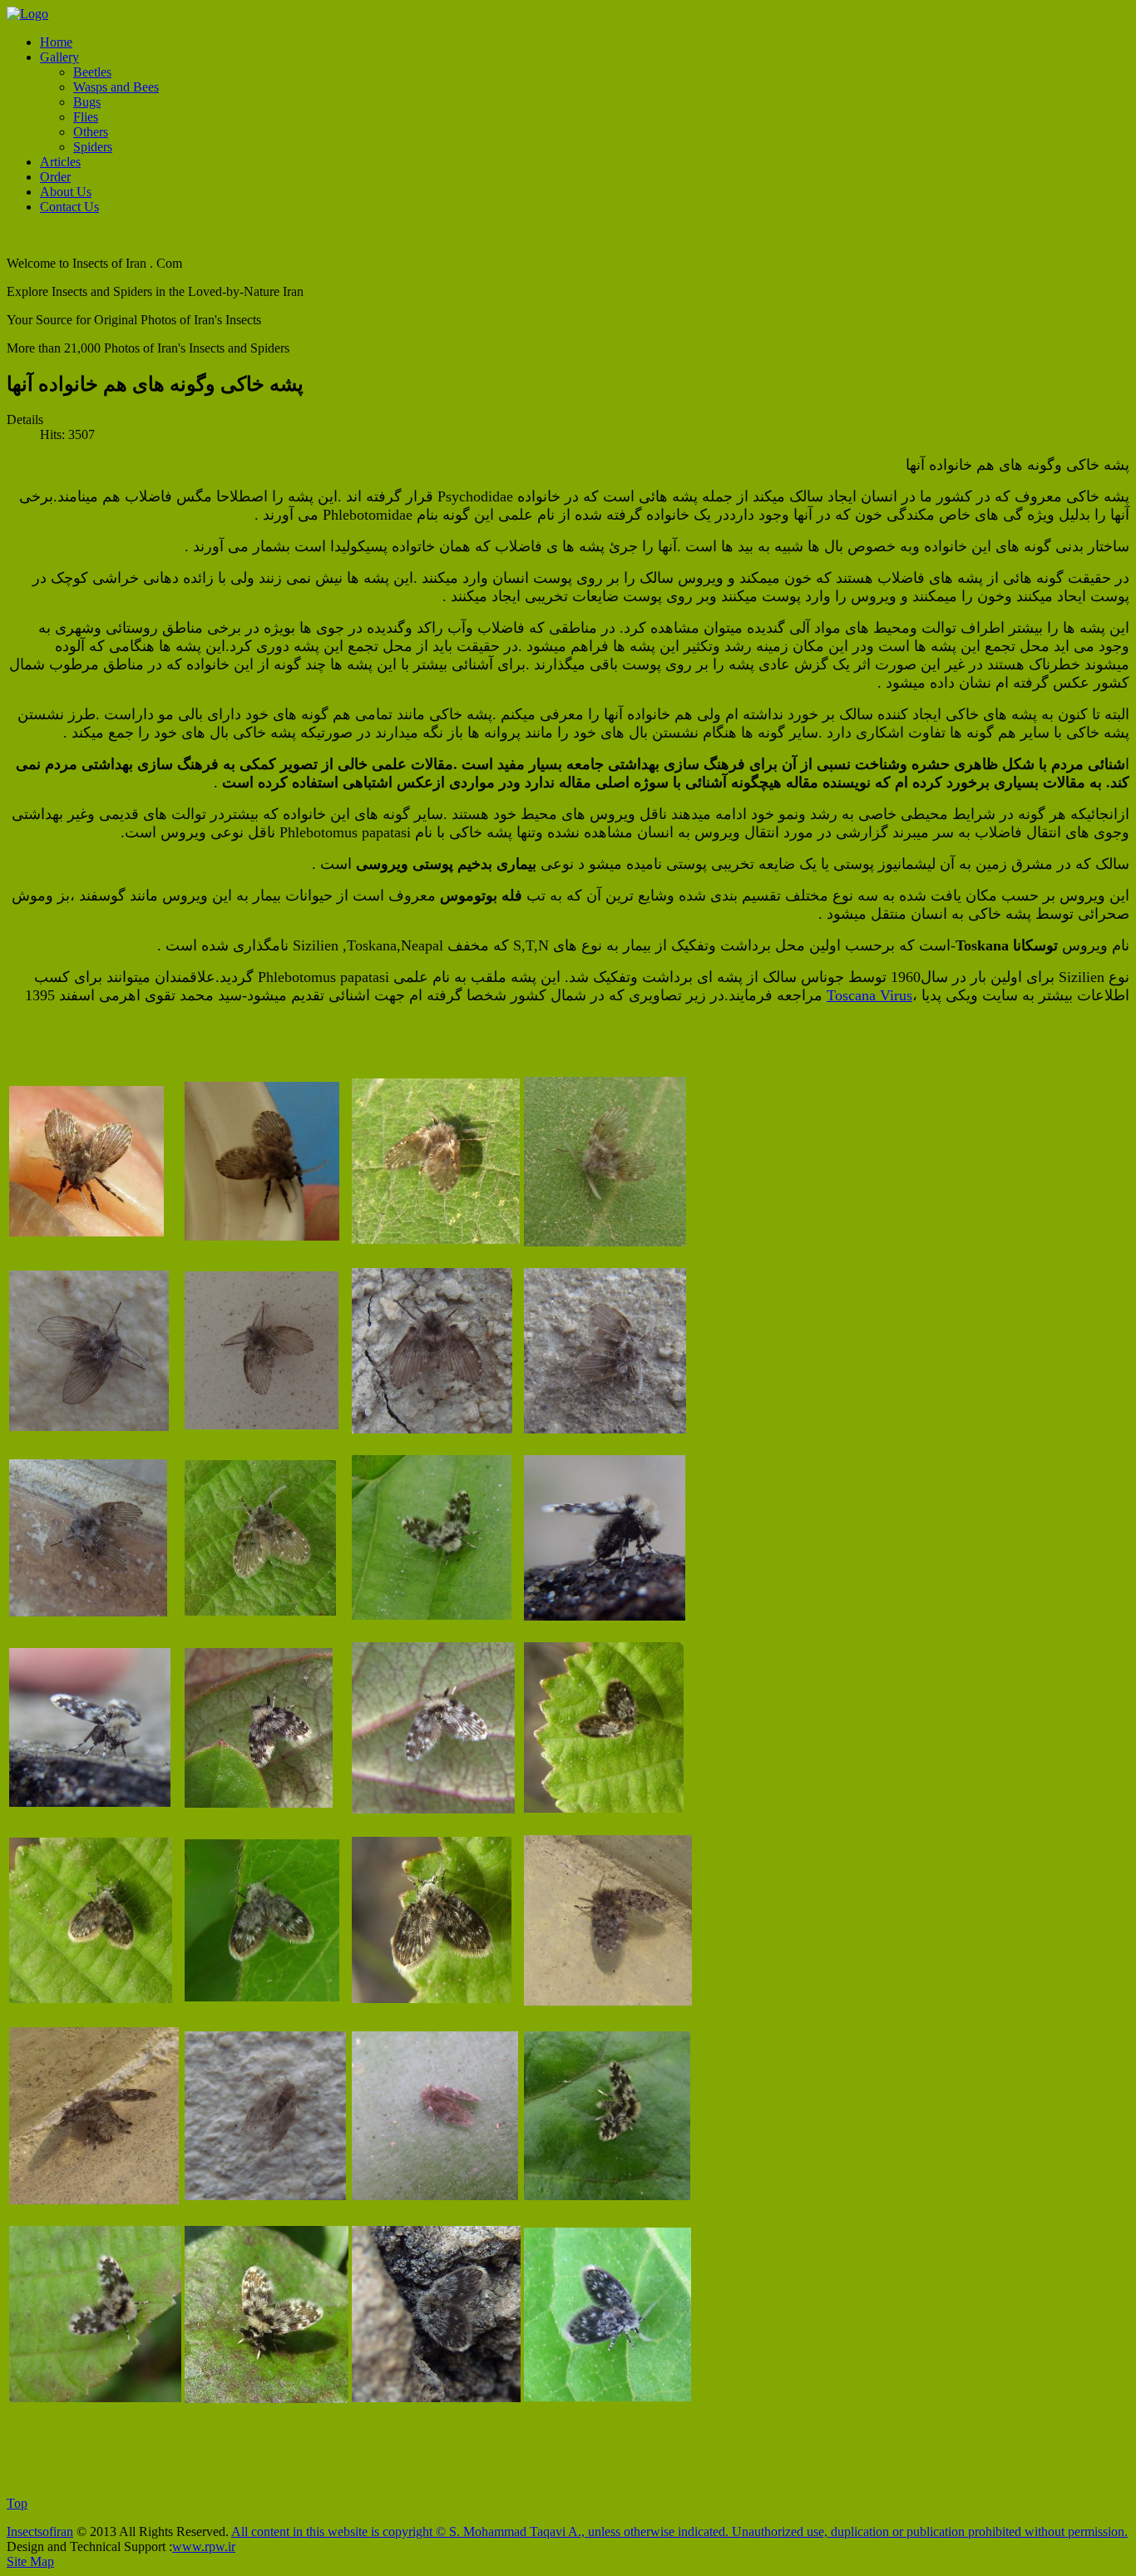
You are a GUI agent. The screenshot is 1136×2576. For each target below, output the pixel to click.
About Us (66, 192)
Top (17, 2503)
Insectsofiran (40, 2532)
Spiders (93, 147)
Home (56, 42)
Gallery (59, 57)
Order (55, 177)
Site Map (30, 2561)
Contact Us (69, 207)
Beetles (92, 72)
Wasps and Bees (116, 87)
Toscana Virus (869, 995)
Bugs (87, 102)
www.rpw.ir (204, 2546)
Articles (60, 162)
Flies (86, 117)
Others (91, 132)
